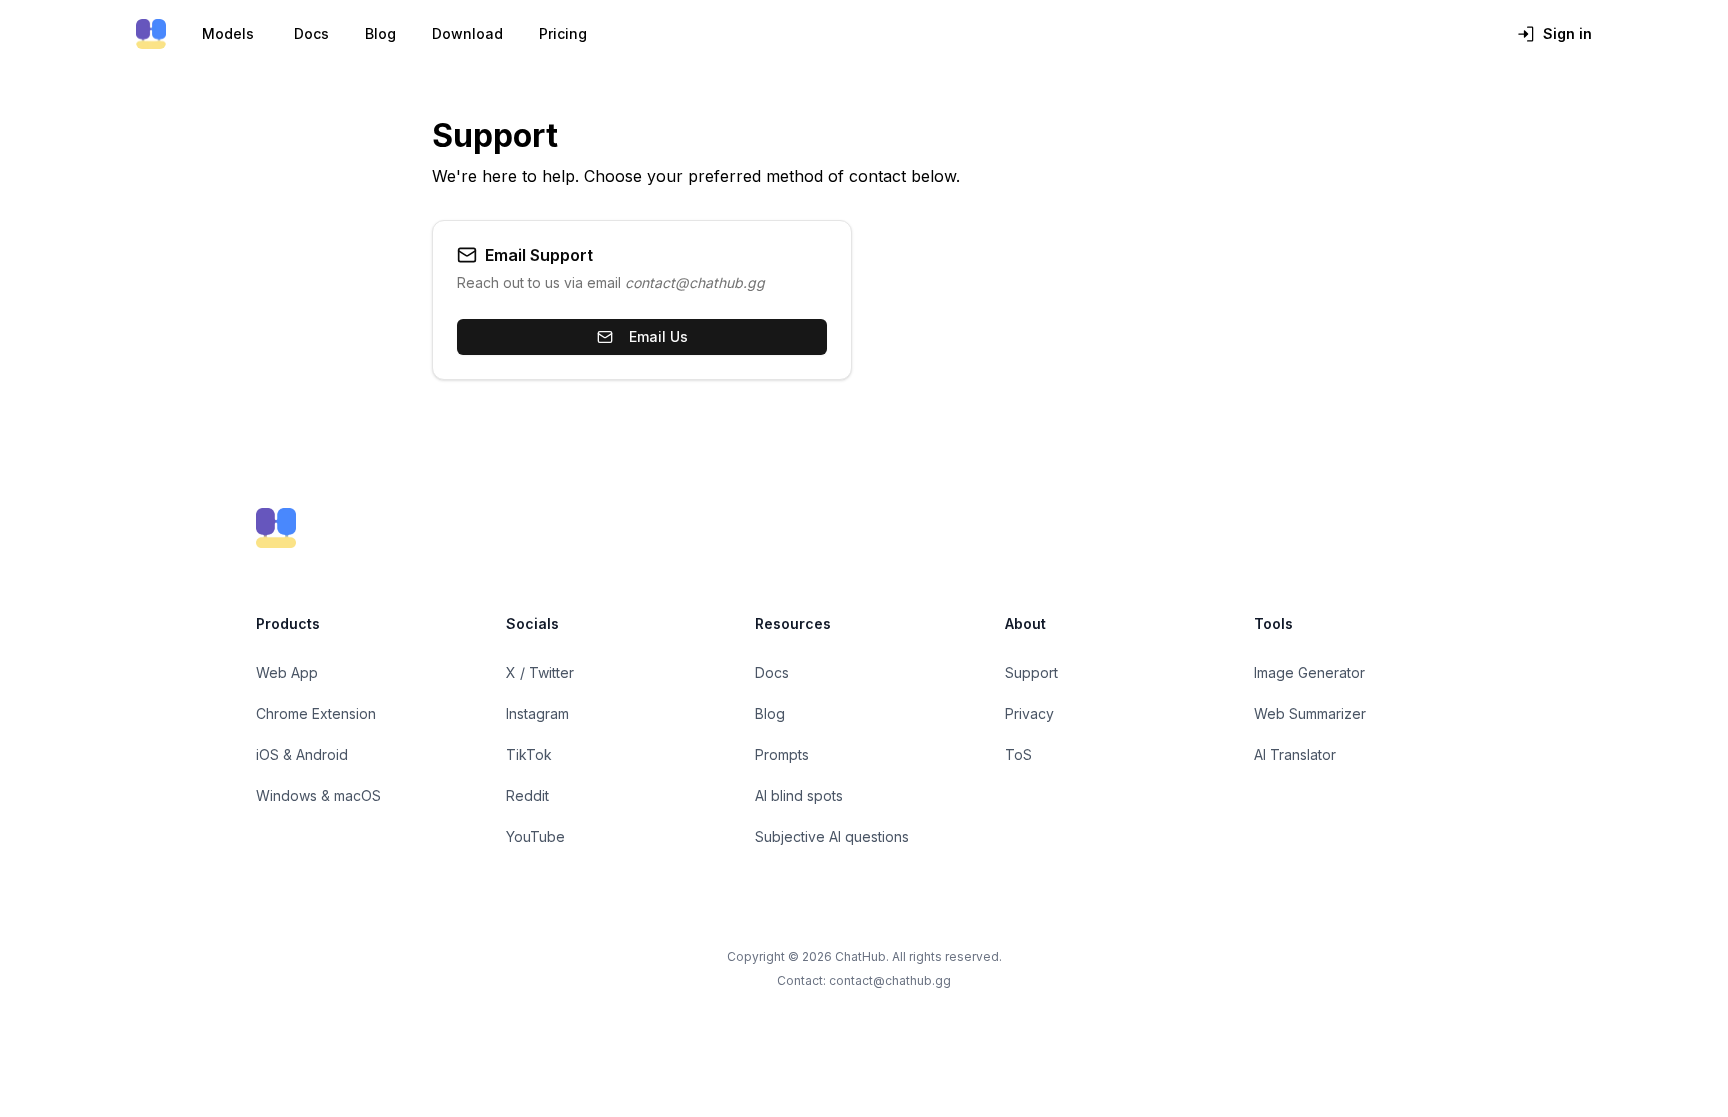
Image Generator (1309, 672)
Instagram (537, 713)
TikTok (529, 754)
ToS (1018, 754)
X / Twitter (540, 672)
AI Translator (1295, 754)
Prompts (782, 754)
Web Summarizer (1310, 713)
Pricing (563, 33)
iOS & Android (302, 754)
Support (1031, 672)
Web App (287, 672)
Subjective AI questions (832, 836)
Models (228, 33)
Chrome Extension (316, 713)
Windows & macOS (318, 795)
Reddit (527, 795)
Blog (380, 33)
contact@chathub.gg (890, 980)
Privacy (1029, 713)
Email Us (658, 336)
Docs (311, 33)
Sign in (1567, 33)
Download (467, 33)
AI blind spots (799, 795)
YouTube (535, 836)
